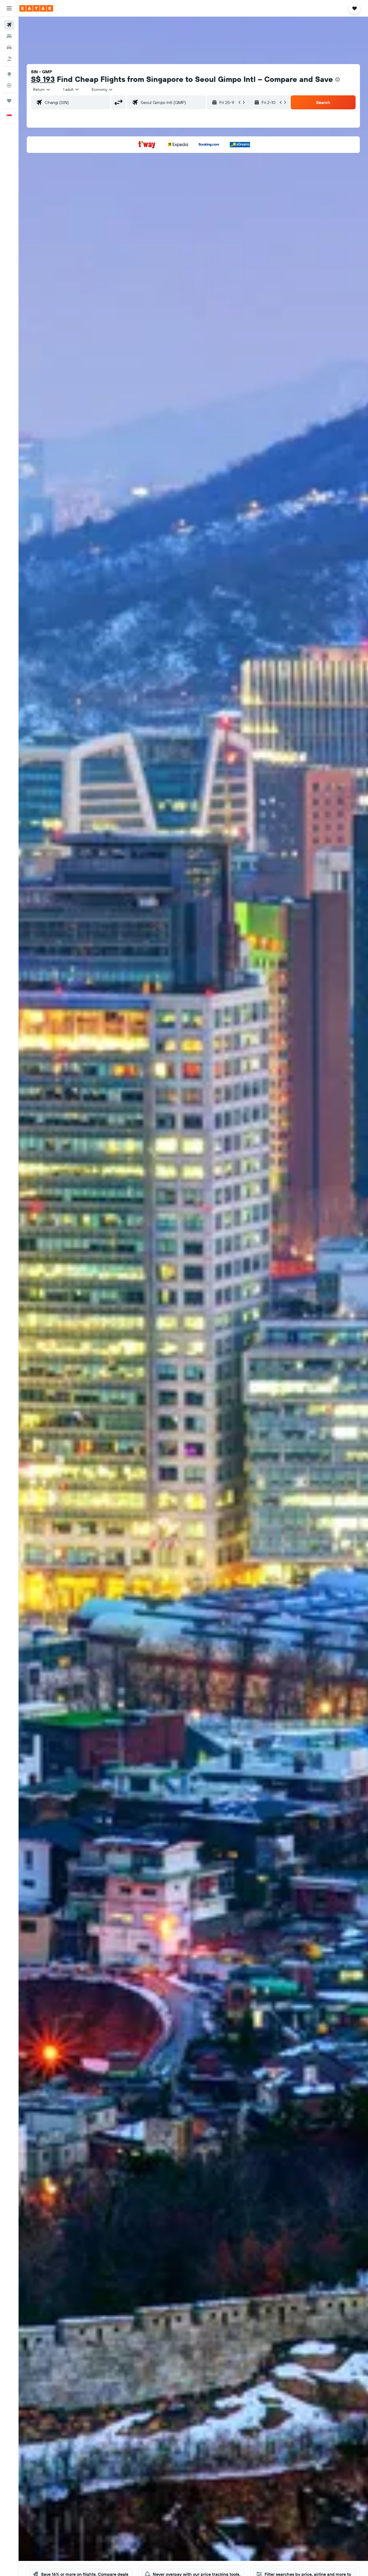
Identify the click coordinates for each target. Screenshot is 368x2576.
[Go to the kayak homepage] (36, 8)
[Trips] (9, 101)
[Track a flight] (9, 85)
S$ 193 (43, 79)
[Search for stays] (9, 36)
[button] (9, 8)
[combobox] (42, 89)
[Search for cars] (9, 47)
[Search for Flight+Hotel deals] (9, 59)
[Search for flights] (9, 25)
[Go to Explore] (9, 74)
